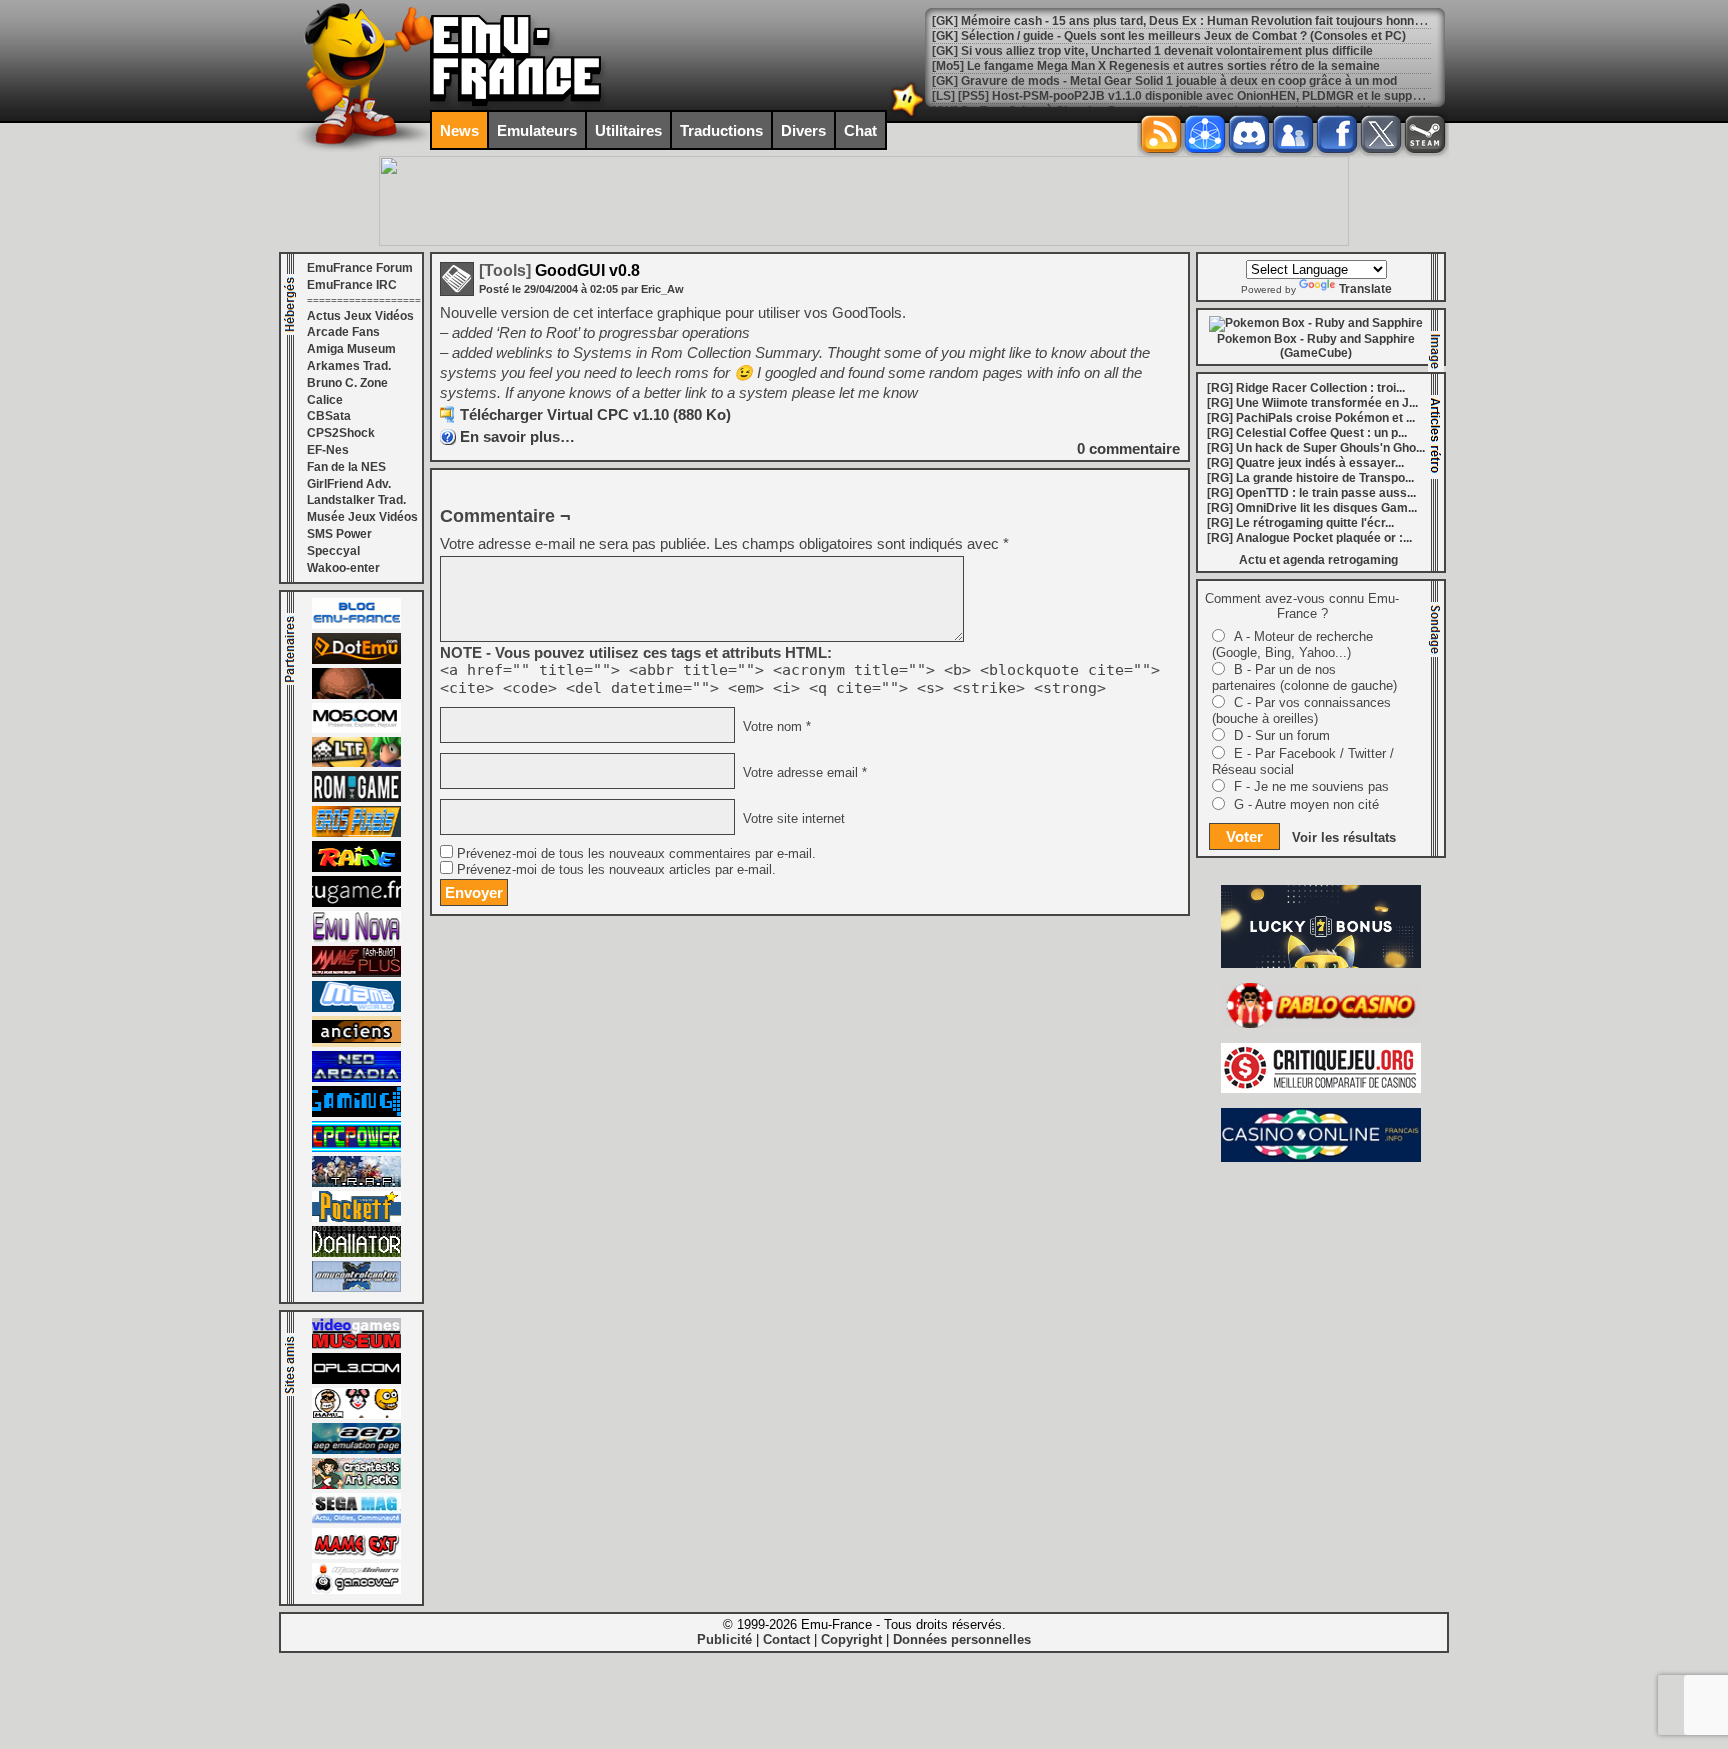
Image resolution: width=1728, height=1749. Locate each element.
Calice (325, 400)
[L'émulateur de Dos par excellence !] (356, 695)
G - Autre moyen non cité (1306, 804)
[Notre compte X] (1381, 134)
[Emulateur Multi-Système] (356, 1253)
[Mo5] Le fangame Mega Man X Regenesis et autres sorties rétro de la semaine (1156, 66)
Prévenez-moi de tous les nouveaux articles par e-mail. (616, 870)
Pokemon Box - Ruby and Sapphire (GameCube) (1316, 346)
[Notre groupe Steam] (1425, 134)
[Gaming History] (356, 1113)
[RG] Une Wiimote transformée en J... (1312, 403)
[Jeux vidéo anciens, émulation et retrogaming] (356, 938)
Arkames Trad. (349, 366)
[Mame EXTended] (356, 1555)
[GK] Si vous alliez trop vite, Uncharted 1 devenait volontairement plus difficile (1152, 51)
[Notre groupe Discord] (1249, 134)
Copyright (851, 1639)
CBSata (329, 416)
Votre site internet (792, 819)
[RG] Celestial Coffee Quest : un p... (1307, 433)
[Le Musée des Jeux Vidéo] (356, 1345)
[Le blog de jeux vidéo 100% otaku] (356, 903)
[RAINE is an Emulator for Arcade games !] (356, 868)
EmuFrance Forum (360, 268)
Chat (860, 130)
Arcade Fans (343, 332)
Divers (803, 130)
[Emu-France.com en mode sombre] (908, 114)
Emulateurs (537, 130)
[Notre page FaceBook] (1337, 134)
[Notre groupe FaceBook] (1293, 134)
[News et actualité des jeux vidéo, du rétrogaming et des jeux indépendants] (356, 798)
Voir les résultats (1344, 837)
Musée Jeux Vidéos (362, 517)
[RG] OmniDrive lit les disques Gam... (1312, 508)
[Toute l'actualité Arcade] (356, 1078)
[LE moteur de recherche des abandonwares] (356, 1043)
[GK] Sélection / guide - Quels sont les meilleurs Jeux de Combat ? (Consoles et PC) (1169, 36)
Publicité (724, 1639)
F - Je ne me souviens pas (1311, 786)
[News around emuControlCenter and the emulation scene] (356, 1288)
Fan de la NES (346, 467)
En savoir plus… (517, 436)
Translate (1365, 289)
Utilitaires (628, 130)
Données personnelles (962, 1639)
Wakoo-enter (343, 568)
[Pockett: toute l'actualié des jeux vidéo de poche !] (356, 1218)
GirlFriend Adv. (349, 484)
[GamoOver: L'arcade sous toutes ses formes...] (356, 1590)
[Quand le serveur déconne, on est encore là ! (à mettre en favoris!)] (356, 625)
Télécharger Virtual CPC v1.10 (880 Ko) (595, 414)
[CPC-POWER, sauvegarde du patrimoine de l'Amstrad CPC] (356, 1148)
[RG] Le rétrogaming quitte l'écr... (1300, 523)
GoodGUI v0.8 (559, 270)
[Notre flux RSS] (1161, 134)
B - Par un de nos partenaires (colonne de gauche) (1304, 677)
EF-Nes (328, 450)
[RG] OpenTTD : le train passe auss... (1311, 493)
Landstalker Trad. (356, 500)
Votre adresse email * (803, 773)
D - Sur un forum (1282, 735)
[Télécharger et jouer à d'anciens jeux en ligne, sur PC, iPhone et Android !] (356, 660)
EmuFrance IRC (352, 285)
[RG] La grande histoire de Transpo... (1310, 478)
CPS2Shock (341, 433)
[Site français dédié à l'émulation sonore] (356, 1380)
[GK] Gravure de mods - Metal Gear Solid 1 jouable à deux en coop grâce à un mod (1164, 81)
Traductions (721, 130)
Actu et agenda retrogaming (1318, 560)
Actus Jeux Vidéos (360, 316)
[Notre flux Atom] (1205, 134)
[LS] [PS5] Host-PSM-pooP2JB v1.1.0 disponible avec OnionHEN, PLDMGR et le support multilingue (1212, 96)
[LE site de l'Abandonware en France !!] (356, 763)
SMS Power (339, 534)
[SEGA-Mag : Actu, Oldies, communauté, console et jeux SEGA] (356, 1520)
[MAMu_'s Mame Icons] (356, 1415)
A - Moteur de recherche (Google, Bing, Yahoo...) (1292, 644)
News (459, 130)
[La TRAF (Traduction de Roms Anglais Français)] (356, 1183)
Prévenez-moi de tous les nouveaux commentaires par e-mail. (636, 854)
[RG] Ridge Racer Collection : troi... (1306, 388)
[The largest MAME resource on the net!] (356, 1008)
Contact (786, 1639)
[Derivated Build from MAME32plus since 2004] (356, 973)
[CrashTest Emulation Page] (356, 1485)
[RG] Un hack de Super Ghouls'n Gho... (1316, 448)
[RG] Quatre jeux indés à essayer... (1305, 463)
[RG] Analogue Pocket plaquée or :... (1309, 538)
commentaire (1128, 448)
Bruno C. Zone (347, 383)
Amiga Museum (351, 349)
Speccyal (333, 551)
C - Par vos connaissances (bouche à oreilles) (1301, 710)
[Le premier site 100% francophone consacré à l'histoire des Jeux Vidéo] (356, 833)
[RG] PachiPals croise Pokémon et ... (1311, 418)
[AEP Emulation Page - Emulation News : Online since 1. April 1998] (356, 1450)
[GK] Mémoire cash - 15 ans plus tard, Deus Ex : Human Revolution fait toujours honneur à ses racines (1222, 21)
